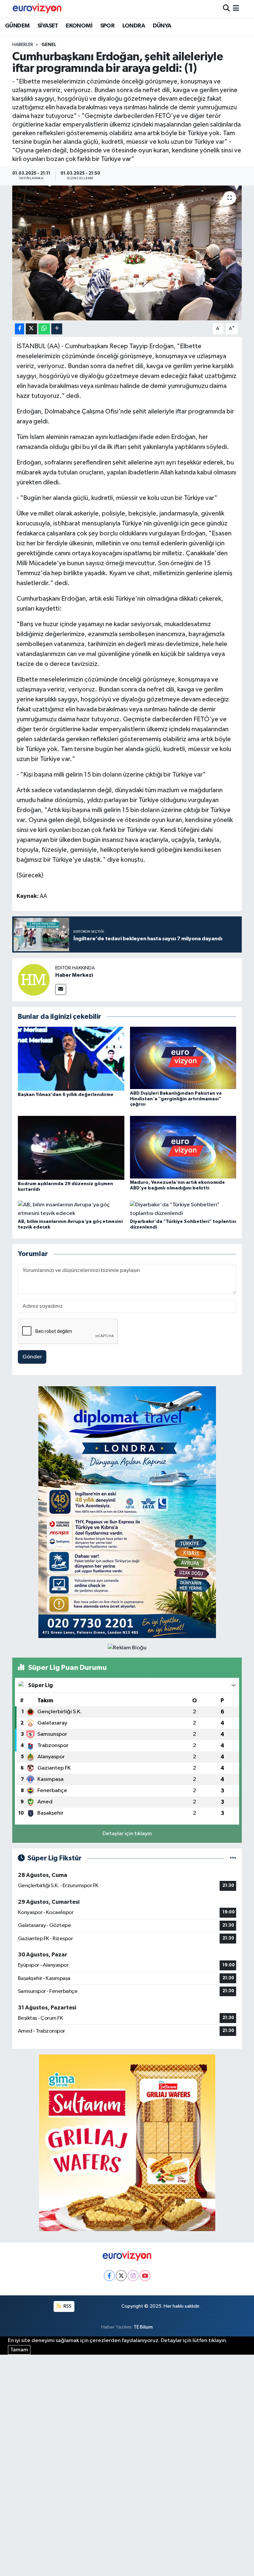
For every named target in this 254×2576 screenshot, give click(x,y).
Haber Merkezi (74, 975)
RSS (67, 2306)
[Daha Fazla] (57, 329)
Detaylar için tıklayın (127, 1834)
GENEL (49, 45)
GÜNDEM (17, 26)
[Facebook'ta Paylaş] (20, 329)
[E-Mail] (61, 989)
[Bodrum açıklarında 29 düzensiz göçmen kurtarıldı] (71, 1148)
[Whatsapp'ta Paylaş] (44, 329)
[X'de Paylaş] (31, 329)
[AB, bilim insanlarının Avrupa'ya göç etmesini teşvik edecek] (71, 1209)
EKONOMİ (79, 26)
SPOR (107, 26)
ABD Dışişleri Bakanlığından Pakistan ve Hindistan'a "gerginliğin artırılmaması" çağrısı (176, 1099)
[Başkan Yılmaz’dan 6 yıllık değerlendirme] (71, 1058)
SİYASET (48, 26)
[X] (121, 2276)
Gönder (32, 1357)
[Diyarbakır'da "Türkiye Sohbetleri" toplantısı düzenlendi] (183, 1209)
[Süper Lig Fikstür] (233, 1858)
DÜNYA (162, 26)
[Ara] (226, 9)
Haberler (23, 45)
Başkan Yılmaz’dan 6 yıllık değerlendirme (66, 1095)
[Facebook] (109, 2276)
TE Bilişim (143, 2327)
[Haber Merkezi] (34, 980)
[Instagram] (133, 2276)
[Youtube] (145, 2276)
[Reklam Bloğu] (127, 1512)
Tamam (19, 2350)
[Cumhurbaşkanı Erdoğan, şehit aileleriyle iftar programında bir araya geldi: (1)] (127, 253)
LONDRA (134, 26)
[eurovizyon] (37, 9)
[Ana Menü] (236, 9)
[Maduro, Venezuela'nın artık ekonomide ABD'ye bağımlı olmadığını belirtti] (183, 1147)
